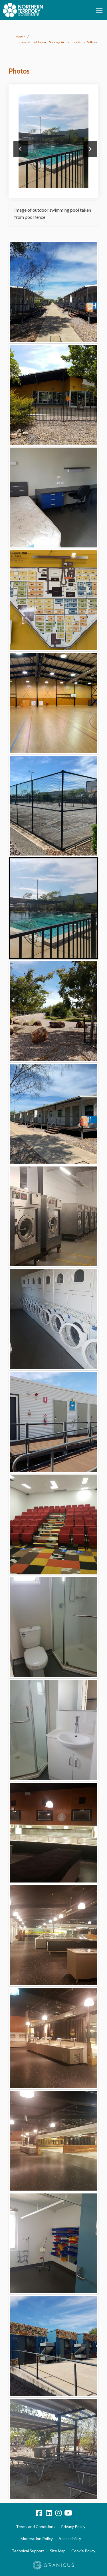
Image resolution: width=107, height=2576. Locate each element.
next (90, 149)
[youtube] (68, 2513)
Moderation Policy (37, 2538)
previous (21, 149)
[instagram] (58, 2513)
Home (21, 37)
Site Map (58, 2551)
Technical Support (28, 2551)
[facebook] (39, 2513)
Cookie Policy (83, 2551)
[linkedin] (49, 2513)
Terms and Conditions (36, 2527)
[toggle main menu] (99, 10)
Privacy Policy (73, 2527)
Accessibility (70, 2538)
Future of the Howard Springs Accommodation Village (56, 42)
